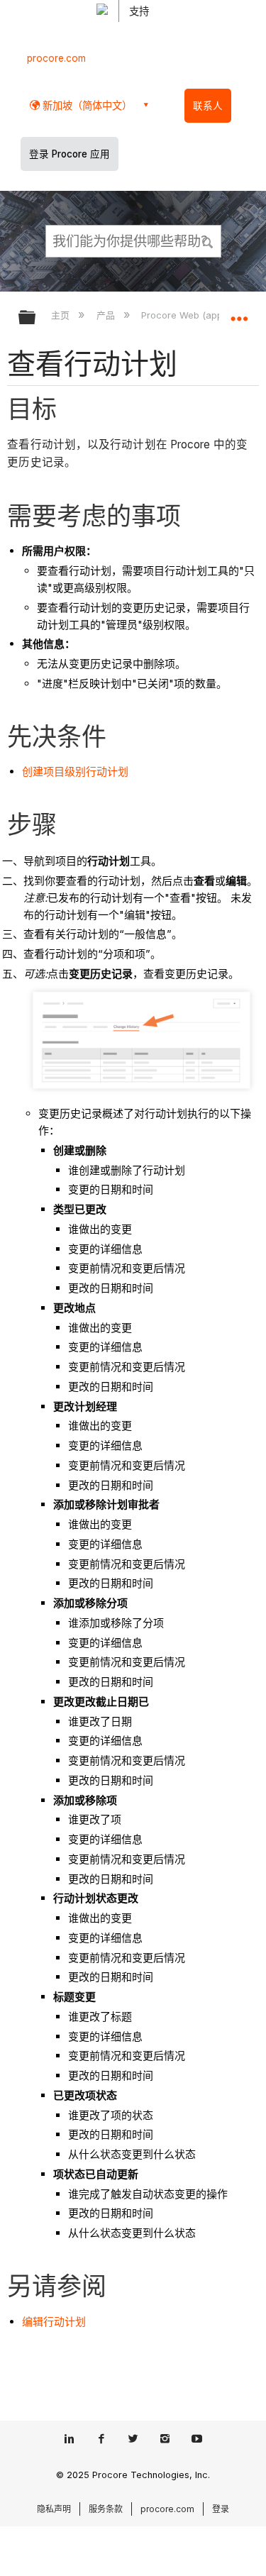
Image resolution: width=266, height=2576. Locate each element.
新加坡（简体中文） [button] (86, 105)
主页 (62, 315)
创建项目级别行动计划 (75, 772)
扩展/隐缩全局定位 (239, 313)
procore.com (56, 58)
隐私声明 (54, 2509)
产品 (107, 315)
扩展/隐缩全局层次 (36, 318)
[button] (208, 241)
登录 (221, 2509)
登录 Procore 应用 (70, 154)
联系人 (208, 106)
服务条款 (106, 2509)
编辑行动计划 (54, 2322)
